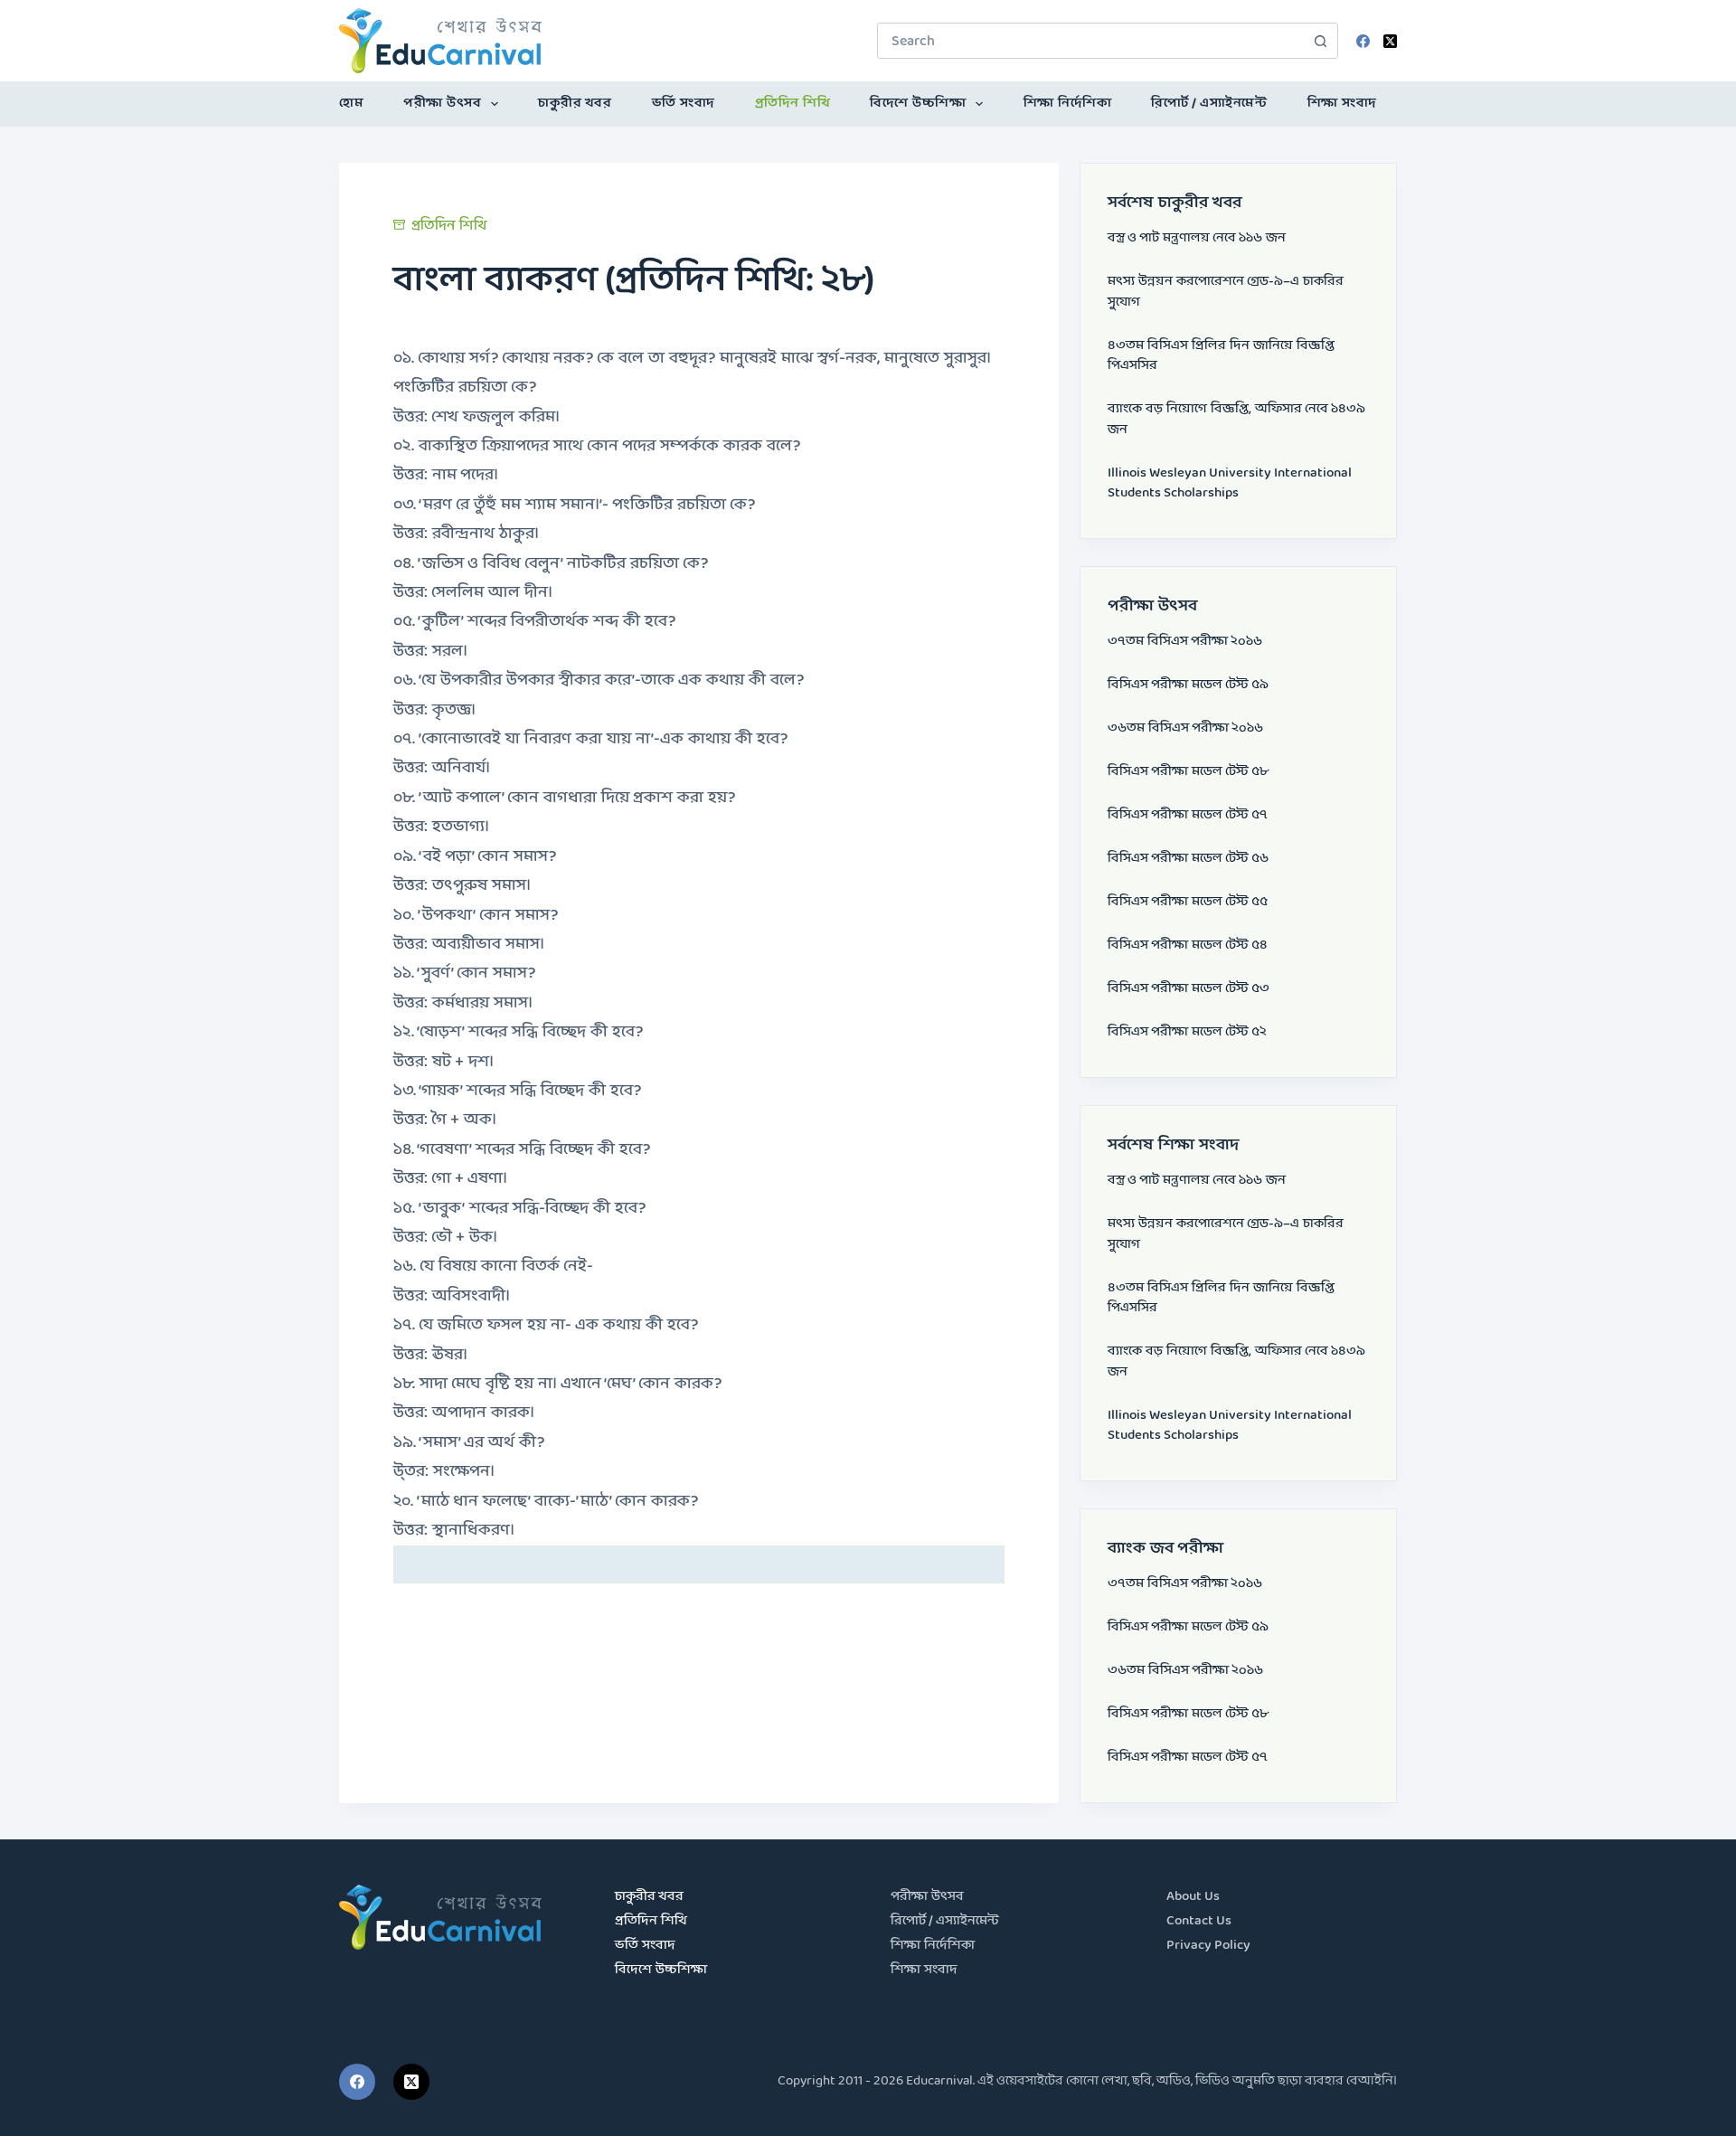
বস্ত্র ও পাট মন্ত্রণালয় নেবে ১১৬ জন (1197, 238)
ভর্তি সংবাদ (684, 104)
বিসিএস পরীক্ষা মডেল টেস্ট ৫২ (1187, 1032)
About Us (1193, 1897)
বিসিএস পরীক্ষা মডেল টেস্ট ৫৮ (1188, 772)
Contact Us (1199, 1921)
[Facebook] (1363, 41)
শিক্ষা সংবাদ (1342, 104)
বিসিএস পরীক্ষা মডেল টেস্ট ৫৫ (1188, 902)
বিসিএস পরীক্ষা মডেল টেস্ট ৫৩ (1189, 989)
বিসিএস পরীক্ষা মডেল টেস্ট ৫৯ (1188, 685)
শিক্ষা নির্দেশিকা (1068, 104)
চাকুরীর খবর (575, 104)
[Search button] (1320, 41)
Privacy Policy (1208, 1946)
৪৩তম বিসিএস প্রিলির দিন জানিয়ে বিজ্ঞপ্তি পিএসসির (1221, 356)
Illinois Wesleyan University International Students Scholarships (1230, 484)
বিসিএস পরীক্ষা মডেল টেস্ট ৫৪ (1188, 945)
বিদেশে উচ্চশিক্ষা (918, 104)
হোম (351, 104)
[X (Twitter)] (1390, 41)
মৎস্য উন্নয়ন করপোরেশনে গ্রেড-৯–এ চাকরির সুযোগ (1226, 292)
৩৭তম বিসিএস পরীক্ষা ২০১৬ (1185, 642)
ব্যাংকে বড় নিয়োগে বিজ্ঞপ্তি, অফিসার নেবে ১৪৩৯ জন (1236, 420)
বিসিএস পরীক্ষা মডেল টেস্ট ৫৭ (1188, 815)
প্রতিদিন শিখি (793, 104)
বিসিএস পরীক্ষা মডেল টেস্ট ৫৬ (1188, 859)
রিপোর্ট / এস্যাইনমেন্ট (1209, 104)
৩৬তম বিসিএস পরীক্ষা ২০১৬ (1185, 728)
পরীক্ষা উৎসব (442, 104)
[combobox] (1090, 41)
